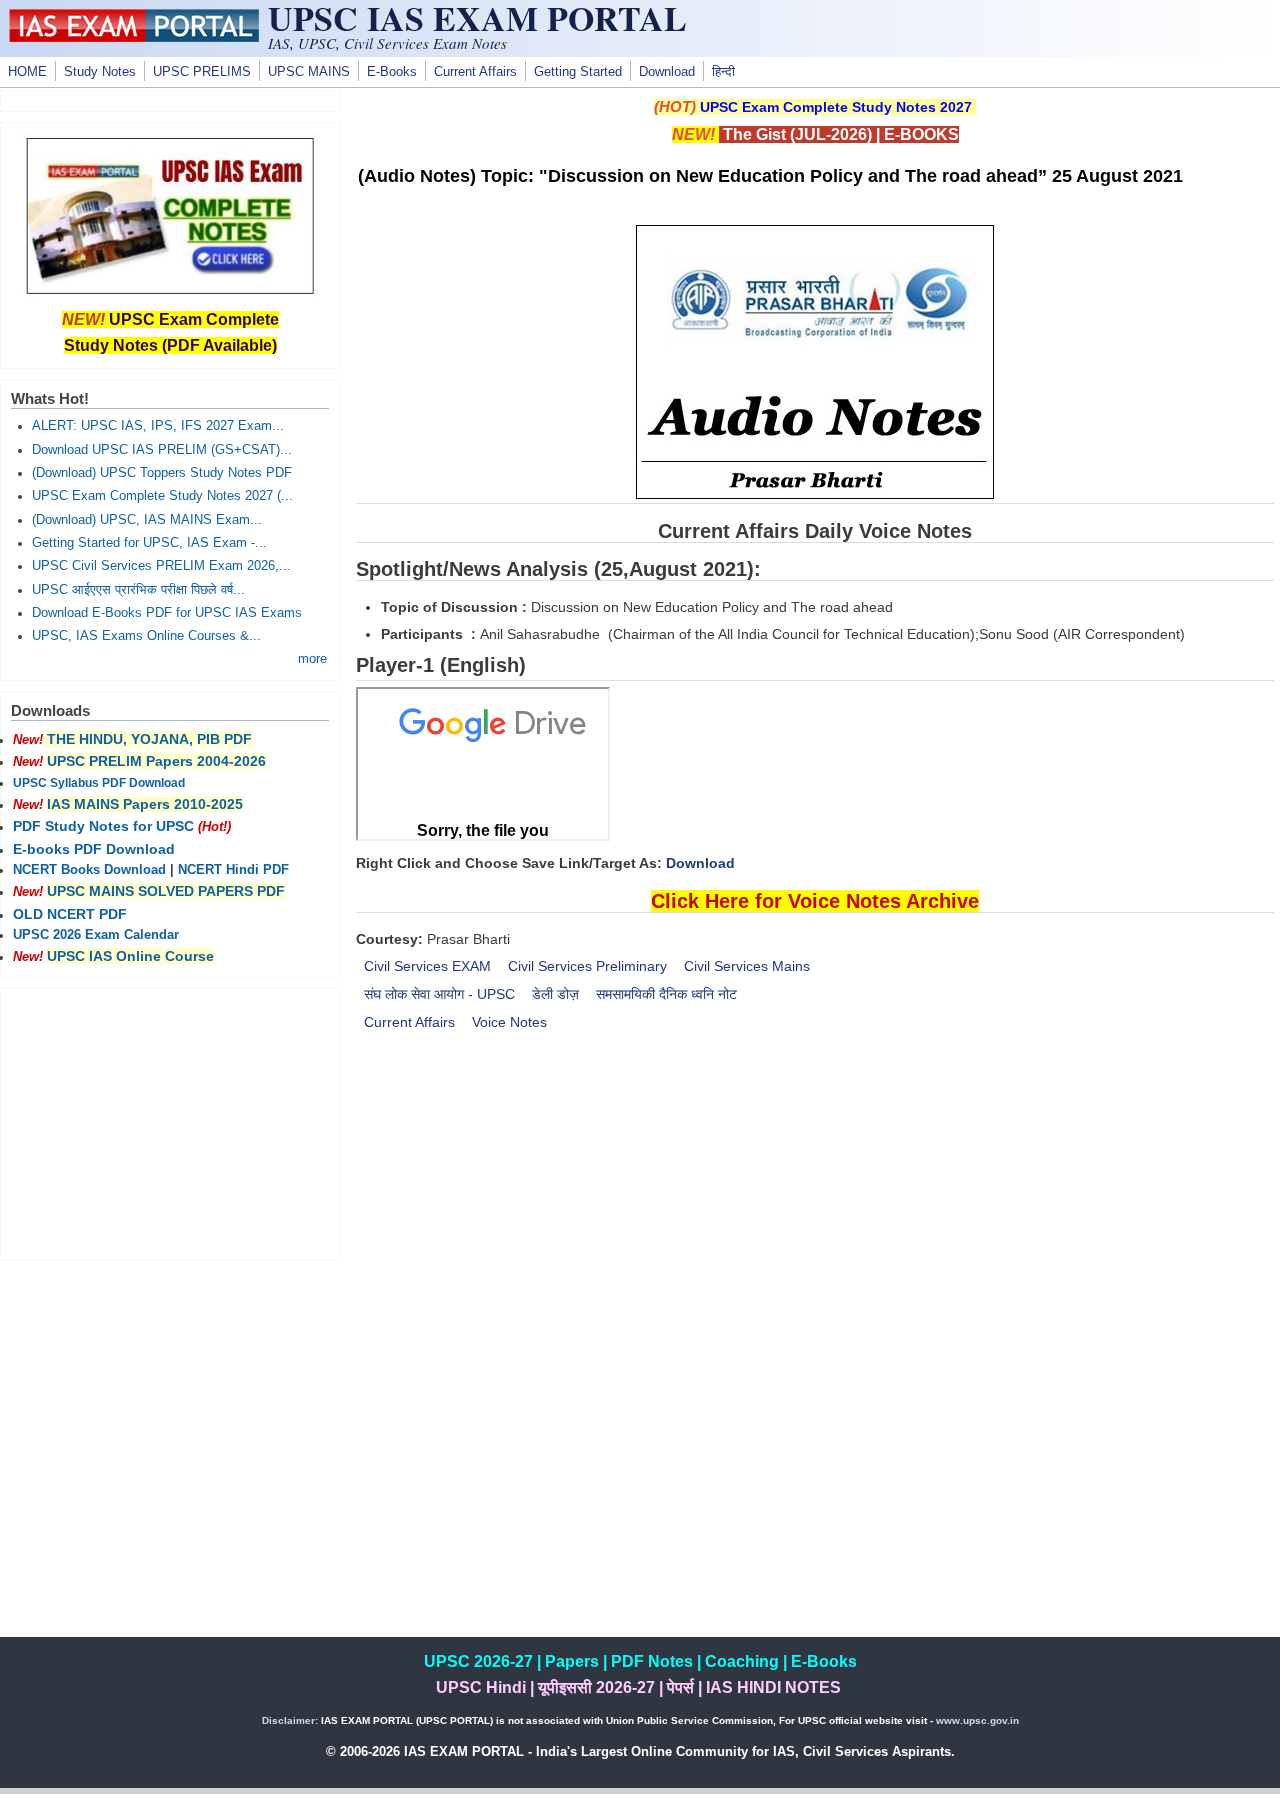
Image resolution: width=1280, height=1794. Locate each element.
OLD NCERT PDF (70, 914)
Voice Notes (509, 1022)
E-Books (392, 72)
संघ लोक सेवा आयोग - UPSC (439, 994)
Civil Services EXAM (427, 966)
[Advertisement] (815, 1217)
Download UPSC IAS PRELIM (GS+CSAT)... (162, 450)
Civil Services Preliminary (587, 966)
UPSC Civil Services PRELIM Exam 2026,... (161, 566)
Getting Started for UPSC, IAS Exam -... (149, 543)
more (312, 659)
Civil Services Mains (747, 966)
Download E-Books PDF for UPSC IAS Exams (167, 613)
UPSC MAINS (309, 72)
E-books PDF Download (94, 849)
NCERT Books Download (89, 870)
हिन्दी (723, 72)
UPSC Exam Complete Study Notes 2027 (836, 107)
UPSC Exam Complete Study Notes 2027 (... (162, 496)
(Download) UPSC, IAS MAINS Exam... (147, 520)
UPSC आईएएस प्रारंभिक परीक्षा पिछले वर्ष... (138, 590)
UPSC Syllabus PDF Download (99, 783)
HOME (27, 72)
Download (667, 72)
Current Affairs (475, 72)
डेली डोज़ (555, 994)
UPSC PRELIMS (202, 72)
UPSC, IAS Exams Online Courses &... (146, 636)
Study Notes (100, 72)
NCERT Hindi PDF (233, 870)
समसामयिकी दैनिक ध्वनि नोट (666, 994)
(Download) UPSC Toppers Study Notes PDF (162, 473)
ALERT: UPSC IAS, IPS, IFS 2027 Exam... (158, 426)
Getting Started (578, 72)
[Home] (134, 37)
